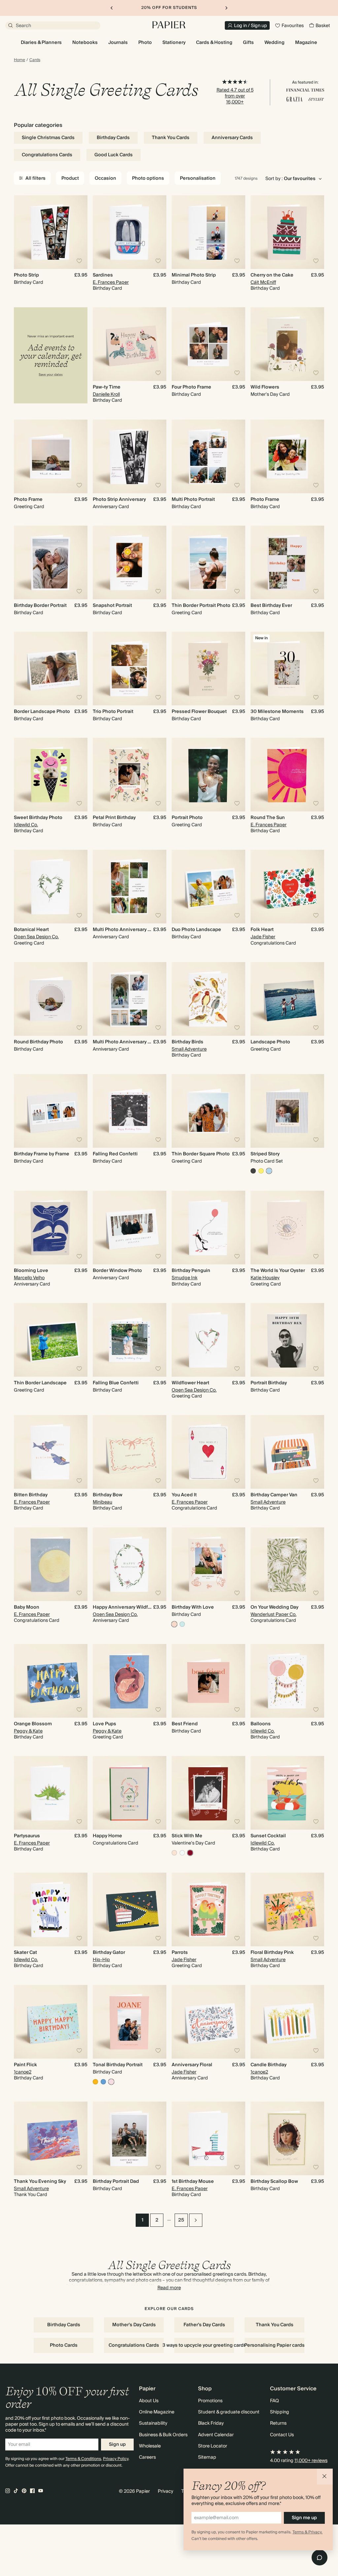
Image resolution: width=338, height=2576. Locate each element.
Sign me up (304, 2518)
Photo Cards (64, 2345)
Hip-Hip (101, 1960)
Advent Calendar (216, 2435)
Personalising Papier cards (274, 2345)
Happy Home (107, 1836)
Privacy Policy (116, 2459)
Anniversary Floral (192, 2065)
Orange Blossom (33, 1724)
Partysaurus (27, 1836)
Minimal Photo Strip (194, 275)
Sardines (103, 275)
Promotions (210, 2401)
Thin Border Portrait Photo (201, 606)
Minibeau (102, 1502)
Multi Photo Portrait (193, 500)
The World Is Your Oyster (278, 1271)
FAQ (274, 2401)
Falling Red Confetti (115, 1154)
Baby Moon (27, 1607)
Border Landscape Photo (42, 712)
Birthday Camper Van (274, 1495)
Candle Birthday (269, 2065)
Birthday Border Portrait (40, 606)
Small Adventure (189, 1049)
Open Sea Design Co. (36, 937)
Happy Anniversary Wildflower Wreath (135, 1607)
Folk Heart (262, 930)
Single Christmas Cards (48, 138)
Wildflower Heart (190, 1383)
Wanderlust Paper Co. (273, 1615)
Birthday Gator (109, 1953)
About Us (149, 2401)
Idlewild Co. (26, 825)
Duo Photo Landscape (196, 930)
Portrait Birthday (269, 1383)
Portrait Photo (187, 818)
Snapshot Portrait (112, 606)
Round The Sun (268, 818)
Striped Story (265, 1154)
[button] (325, 2477)
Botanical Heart (31, 930)
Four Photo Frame (191, 387)
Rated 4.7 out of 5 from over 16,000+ (235, 96)
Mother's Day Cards (134, 2325)
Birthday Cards (113, 138)
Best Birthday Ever (271, 606)
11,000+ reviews (311, 2461)
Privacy (166, 2491)
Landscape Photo (270, 1042)
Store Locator (213, 2446)
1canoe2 (23, 2072)
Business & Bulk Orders (163, 2435)
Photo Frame (28, 500)
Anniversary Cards (232, 138)
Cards (35, 60)
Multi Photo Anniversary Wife (125, 930)
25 (181, 2220)
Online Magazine (157, 2412)
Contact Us (282, 2435)
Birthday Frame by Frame (42, 1154)
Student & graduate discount (229, 2412)
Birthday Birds (187, 1042)
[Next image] (80, 232)
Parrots (180, 1953)
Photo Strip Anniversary (119, 500)
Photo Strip (26, 275)
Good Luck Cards (114, 155)
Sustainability (153, 2423)
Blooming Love (31, 1271)
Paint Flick (25, 2065)
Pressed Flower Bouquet (199, 712)
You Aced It (184, 1495)
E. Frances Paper (111, 282)
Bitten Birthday (31, 1495)
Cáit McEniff (263, 282)
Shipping (280, 2412)
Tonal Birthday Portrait (118, 2065)
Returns (278, 2423)
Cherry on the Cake (272, 275)
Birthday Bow (108, 1495)
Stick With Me (187, 1836)
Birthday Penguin (191, 1271)
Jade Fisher (263, 937)
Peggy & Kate (28, 1731)
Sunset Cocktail (268, 1836)
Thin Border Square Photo (201, 1154)
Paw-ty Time (107, 387)
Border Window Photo (117, 1271)
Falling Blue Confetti (116, 1383)
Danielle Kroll (106, 394)
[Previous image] (22, 232)
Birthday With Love (193, 1607)
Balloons (261, 1724)
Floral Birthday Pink (272, 1953)
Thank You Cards (171, 138)
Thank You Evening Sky (40, 2182)
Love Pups (104, 1724)
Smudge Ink (185, 1278)
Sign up (117, 2445)
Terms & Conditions (83, 2459)
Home (19, 60)
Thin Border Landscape (40, 1383)
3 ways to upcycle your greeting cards (204, 2345)
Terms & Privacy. (307, 2532)
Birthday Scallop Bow (274, 2182)
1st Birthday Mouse (193, 2182)
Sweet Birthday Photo (38, 818)
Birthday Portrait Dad (116, 2182)
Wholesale (150, 2446)
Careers (147, 2457)
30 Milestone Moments (277, 712)
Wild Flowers (265, 387)
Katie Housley (265, 1278)
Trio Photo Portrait (113, 712)
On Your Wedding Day (274, 1607)
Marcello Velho (29, 1278)
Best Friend (185, 1724)
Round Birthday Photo (38, 1042)
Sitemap (207, 2457)
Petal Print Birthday (114, 818)
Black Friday (211, 2423)
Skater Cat (25, 1953)
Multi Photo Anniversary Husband (130, 1042)
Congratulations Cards (47, 155)
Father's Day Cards (204, 2325)
